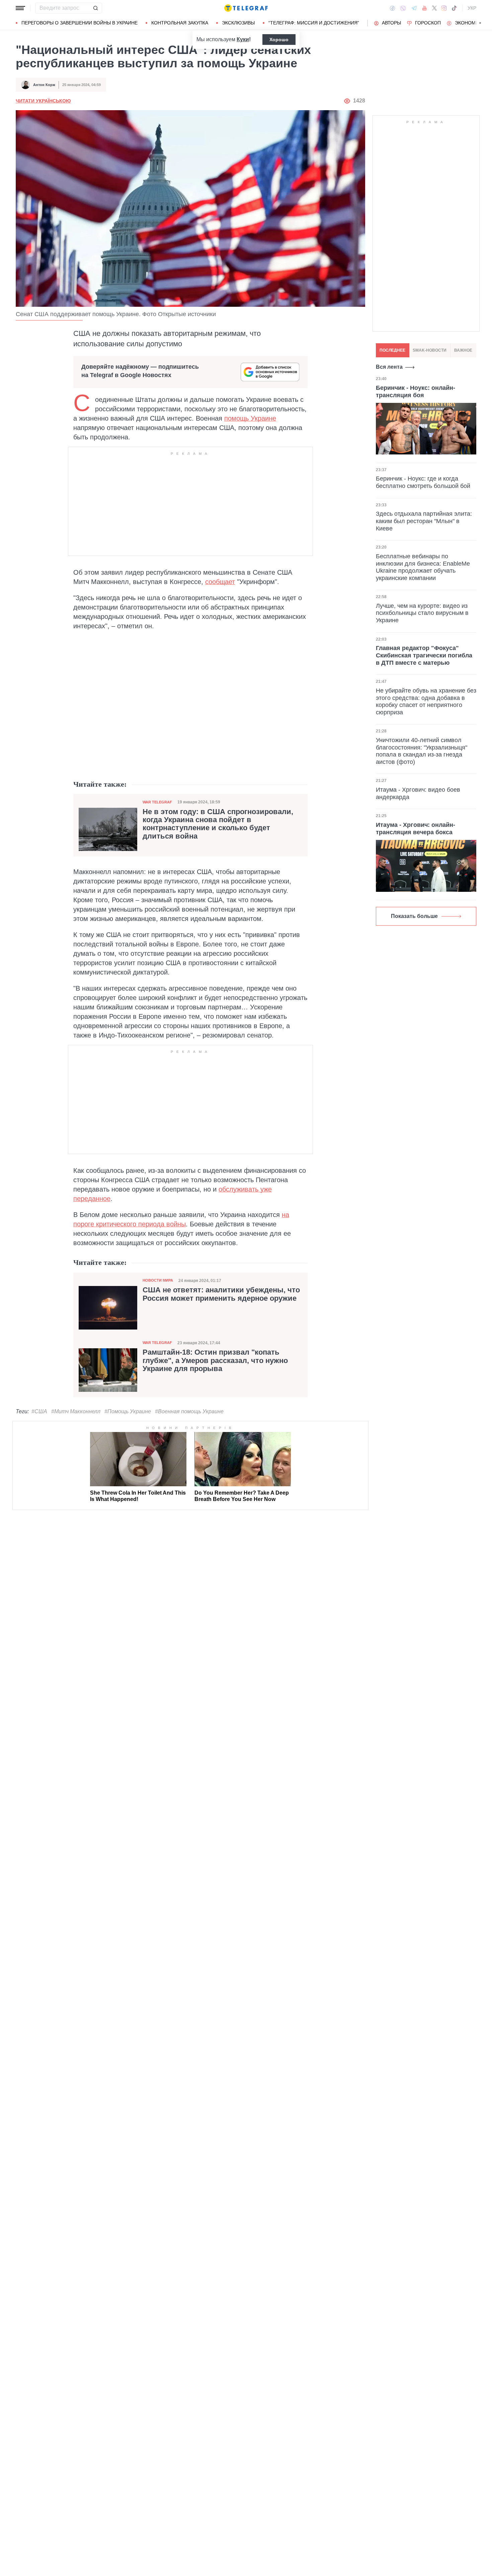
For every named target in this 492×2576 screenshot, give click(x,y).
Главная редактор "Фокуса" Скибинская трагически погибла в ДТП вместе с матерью (424, 655)
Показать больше (414, 916)
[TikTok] (454, 8)
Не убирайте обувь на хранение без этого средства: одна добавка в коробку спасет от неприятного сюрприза (426, 701)
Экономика (470, 23)
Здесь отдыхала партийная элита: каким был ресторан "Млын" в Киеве (424, 521)
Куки (243, 39)
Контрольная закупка (180, 23)
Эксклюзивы (238, 23)
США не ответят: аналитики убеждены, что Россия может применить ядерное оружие (221, 1294)
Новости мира (158, 1280)
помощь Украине (250, 418)
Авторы (391, 23)
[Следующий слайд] (480, 23)
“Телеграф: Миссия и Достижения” (314, 23)
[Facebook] (392, 8)
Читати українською (43, 101)
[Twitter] (434, 8)
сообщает (220, 582)
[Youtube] (425, 8)
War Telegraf (157, 802)
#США (39, 1411)
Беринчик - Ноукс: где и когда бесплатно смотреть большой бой (423, 482)
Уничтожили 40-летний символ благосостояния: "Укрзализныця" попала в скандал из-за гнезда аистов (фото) (422, 751)
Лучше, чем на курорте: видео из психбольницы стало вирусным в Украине (422, 613)
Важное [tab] (463, 350)
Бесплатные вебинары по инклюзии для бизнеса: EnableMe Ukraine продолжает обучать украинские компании (423, 567)
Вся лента (389, 367)
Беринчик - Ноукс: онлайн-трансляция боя (416, 391)
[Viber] (403, 8)
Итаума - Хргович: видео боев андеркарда (418, 793)
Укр (472, 8)
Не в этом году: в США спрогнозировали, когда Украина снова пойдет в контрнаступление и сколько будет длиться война (218, 824)
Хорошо (279, 40)
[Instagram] (444, 8)
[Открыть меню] (20, 8)
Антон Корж (44, 85)
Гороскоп (428, 23)
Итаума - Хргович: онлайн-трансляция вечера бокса (416, 829)
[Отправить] (95, 8)
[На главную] (246, 8)
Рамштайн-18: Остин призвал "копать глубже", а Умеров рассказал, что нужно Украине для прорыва (215, 1360)
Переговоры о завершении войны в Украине (79, 23)
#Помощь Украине (128, 1411)
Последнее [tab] (392, 350)
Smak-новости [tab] (430, 350)
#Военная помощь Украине (189, 1411)
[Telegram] (414, 8)
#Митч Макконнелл (76, 1411)
